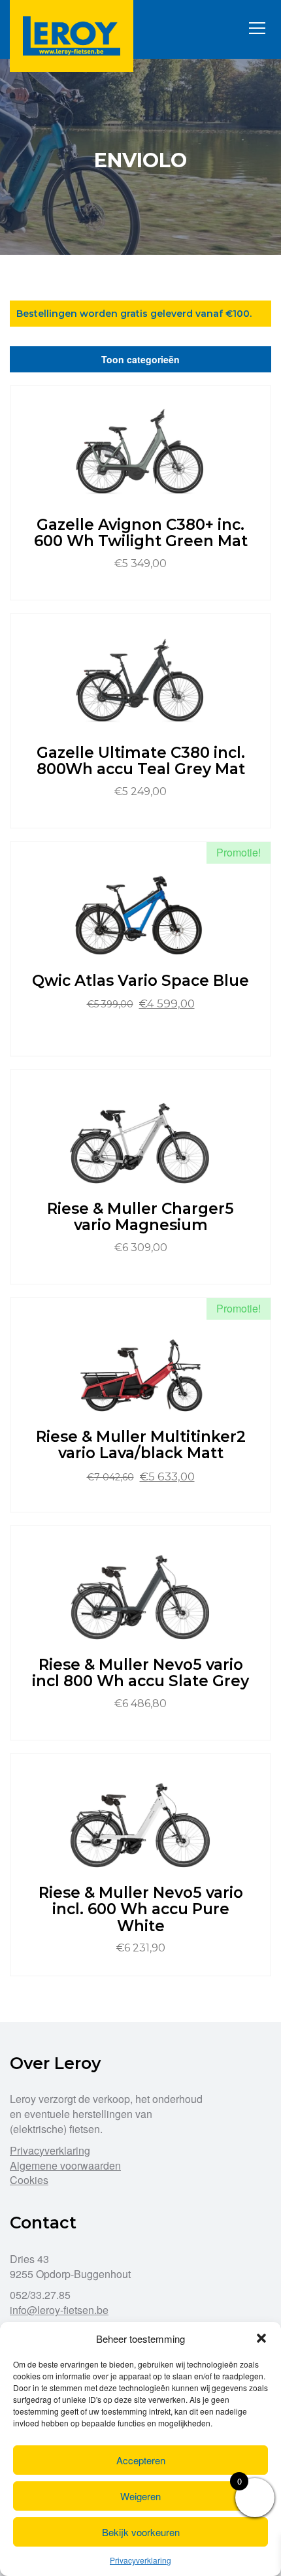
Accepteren (141, 2460)
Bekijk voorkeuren (141, 2532)
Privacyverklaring (140, 2560)
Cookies (29, 2180)
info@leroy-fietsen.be (59, 2310)
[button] (261, 2338)
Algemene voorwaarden (65, 2165)
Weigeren (140, 2496)
